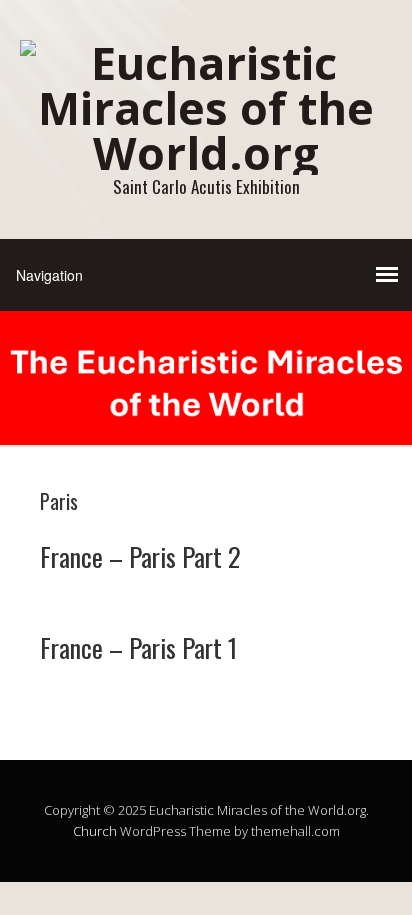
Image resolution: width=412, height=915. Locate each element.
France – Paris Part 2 (140, 556)
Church (95, 831)
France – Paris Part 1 (138, 647)
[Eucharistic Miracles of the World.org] (206, 152)
